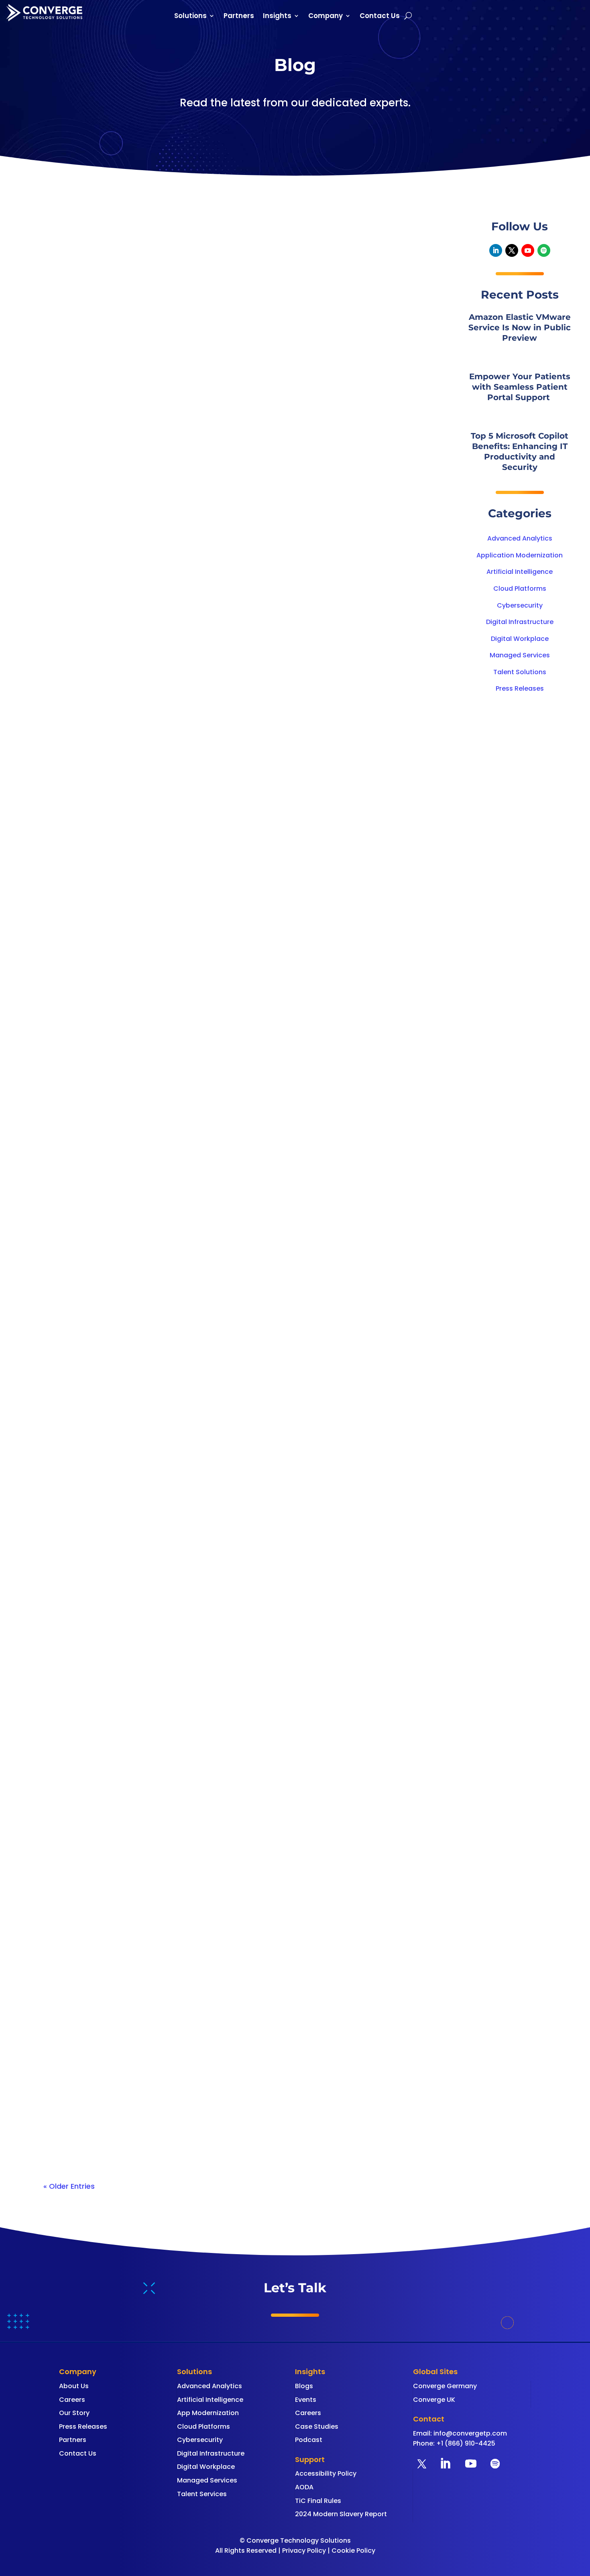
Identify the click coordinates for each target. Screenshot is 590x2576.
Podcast (309, 2440)
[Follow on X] (512, 250)
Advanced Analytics (520, 538)
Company (326, 17)
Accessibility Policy (326, 2473)
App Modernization (208, 2413)
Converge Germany (445, 2386)
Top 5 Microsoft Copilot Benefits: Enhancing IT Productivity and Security (200, 1431)
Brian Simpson (84, 1772)
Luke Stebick (81, 1446)
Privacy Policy (304, 2551)
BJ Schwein (79, 467)
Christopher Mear (89, 2111)
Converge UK (434, 2400)
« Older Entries (69, 2186)
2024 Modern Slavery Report (341, 2514)
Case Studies (317, 2427)
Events (306, 2400)
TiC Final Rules (318, 2501)
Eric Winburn (80, 1119)
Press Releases (520, 688)
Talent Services (202, 2494)
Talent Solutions (520, 672)
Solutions (190, 17)
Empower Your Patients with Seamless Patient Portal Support (180, 1104)
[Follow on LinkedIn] (496, 250)
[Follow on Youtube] (528, 250)
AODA (304, 2487)
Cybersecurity (520, 605)
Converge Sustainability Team (110, 793)
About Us (74, 2386)
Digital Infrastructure (520, 622)
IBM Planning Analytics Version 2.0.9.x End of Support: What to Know (195, 1757)
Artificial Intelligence (520, 572)
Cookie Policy (353, 2551)
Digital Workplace (520, 639)
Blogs (304, 2386)
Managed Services (520, 655)
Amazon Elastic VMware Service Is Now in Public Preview (170, 452)
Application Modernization (520, 555)
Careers (72, 2400)
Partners (239, 17)
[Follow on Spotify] (544, 250)
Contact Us (380, 17)
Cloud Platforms (520, 589)
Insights (277, 17)
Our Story (74, 2413)
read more (70, 500)
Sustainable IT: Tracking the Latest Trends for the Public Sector (181, 778)
